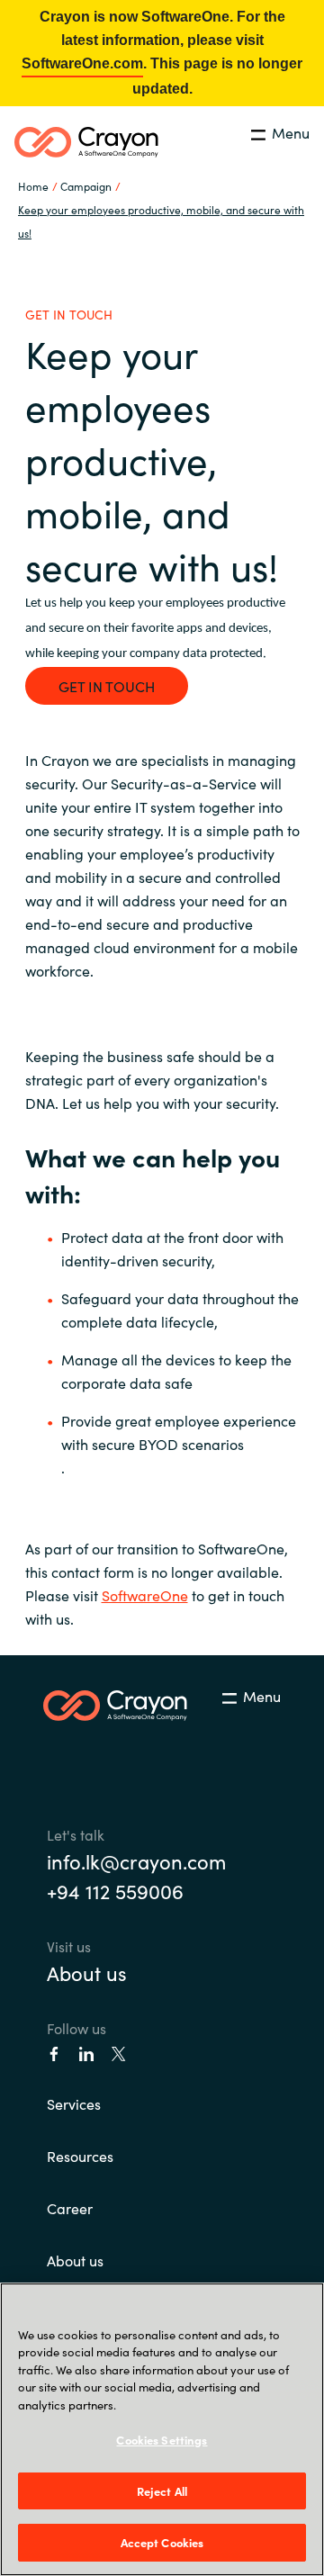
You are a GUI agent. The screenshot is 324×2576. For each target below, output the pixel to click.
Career (70, 2208)
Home (33, 186)
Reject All (162, 2491)
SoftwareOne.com (82, 63)
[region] (162, 2429)
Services (74, 2103)
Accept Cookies (162, 2542)
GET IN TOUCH (107, 686)
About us (87, 1973)
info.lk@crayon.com (136, 1861)
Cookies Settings (162, 2440)
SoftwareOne (145, 1595)
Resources (80, 2156)
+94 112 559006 (115, 1891)
